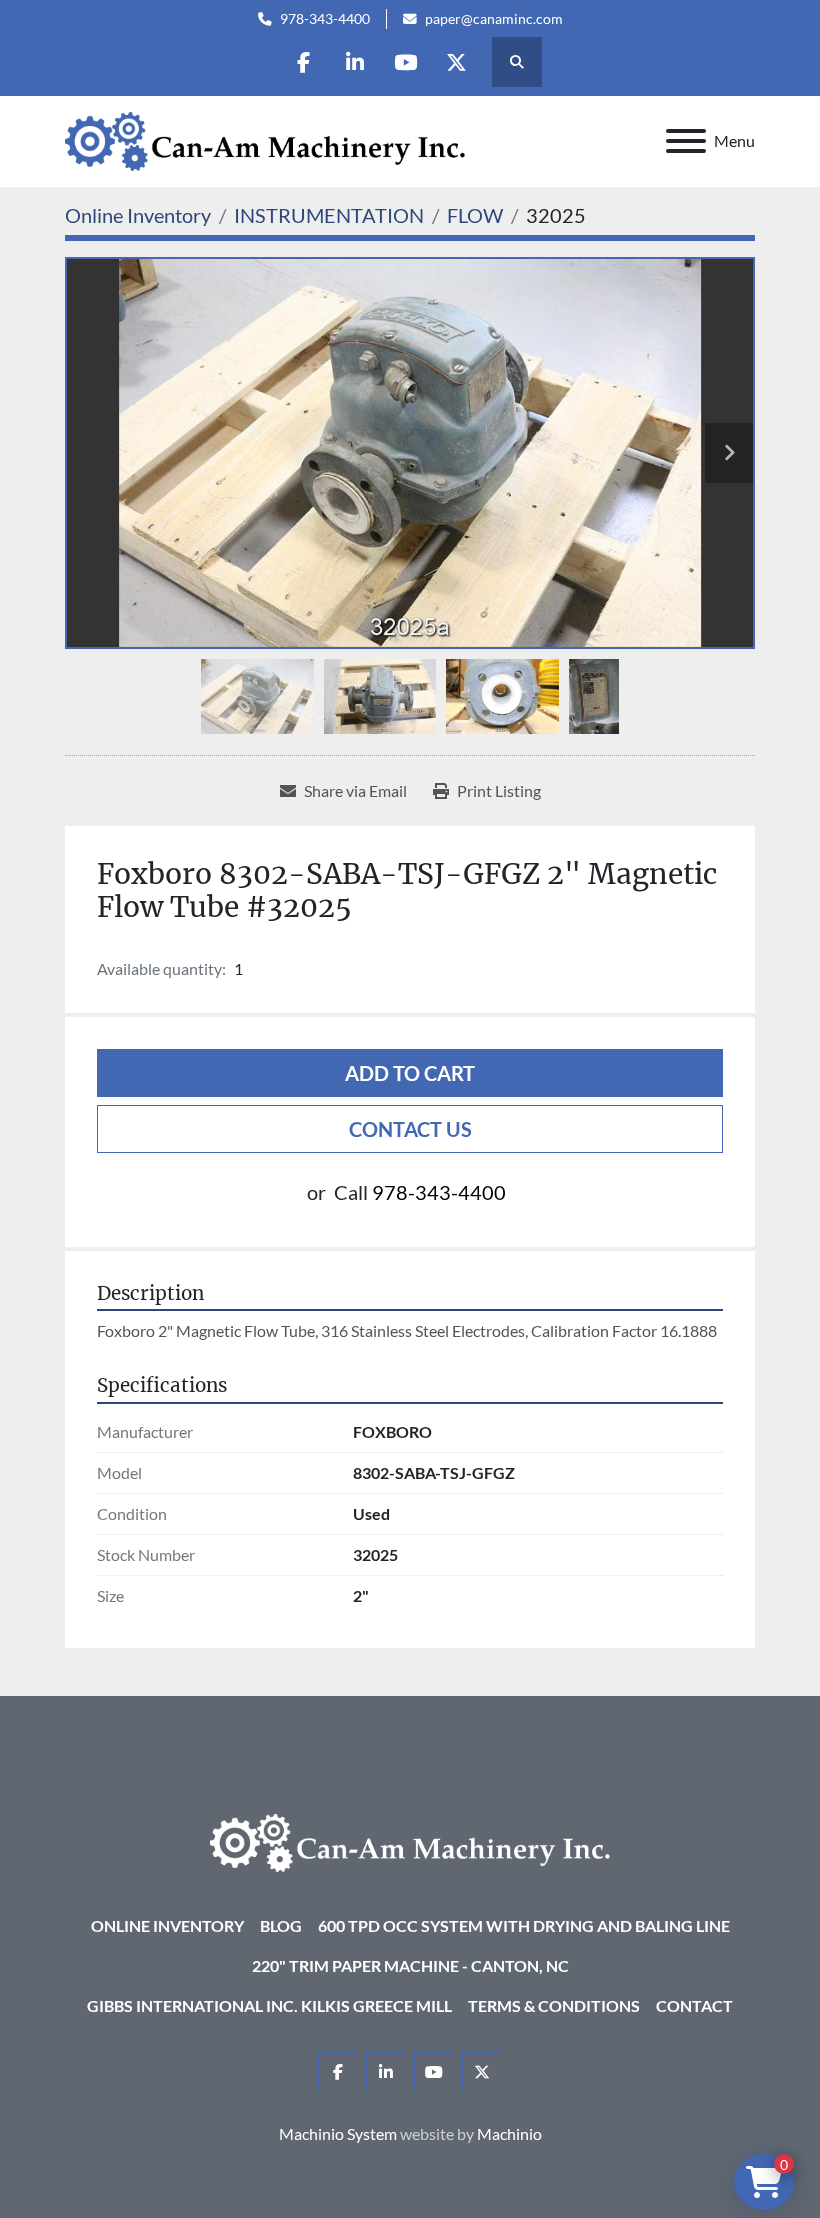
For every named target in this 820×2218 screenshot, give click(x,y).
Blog (281, 1925)
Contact (694, 2005)
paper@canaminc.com (494, 19)
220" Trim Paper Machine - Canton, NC (410, 1965)
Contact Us (410, 1129)
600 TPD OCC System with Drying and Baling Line (524, 1925)
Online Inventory (167, 1925)
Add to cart (410, 1073)
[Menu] (686, 141)
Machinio (509, 2133)
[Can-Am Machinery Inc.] (410, 1840)
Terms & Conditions (554, 2005)
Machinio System (338, 2133)
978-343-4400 (325, 19)
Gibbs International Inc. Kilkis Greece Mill (269, 2005)
